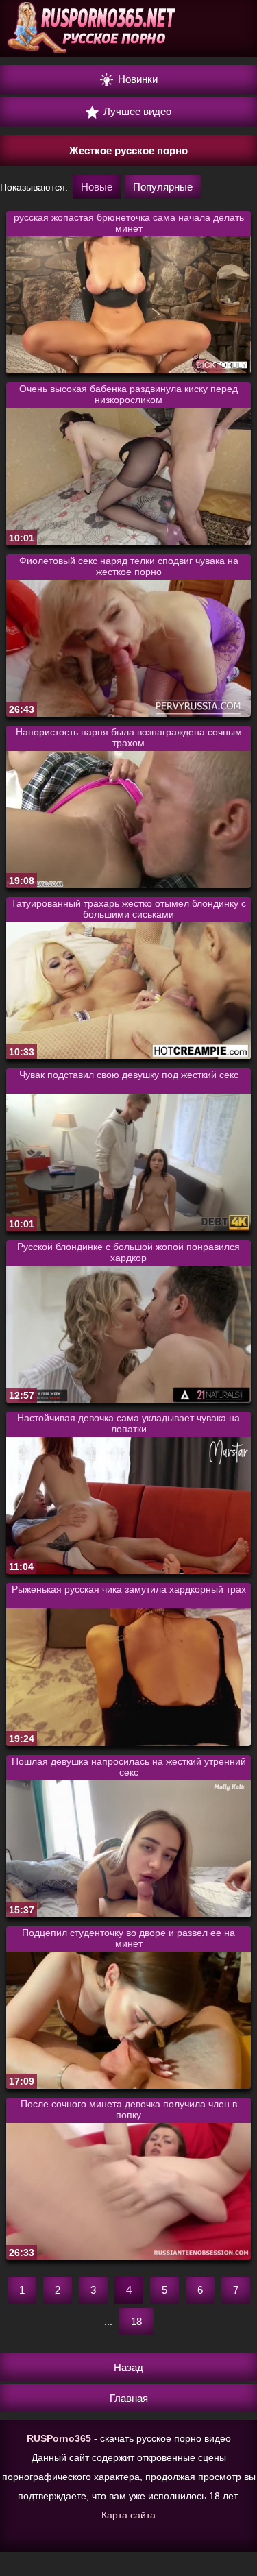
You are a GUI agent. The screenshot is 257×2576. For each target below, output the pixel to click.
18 (136, 2321)
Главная (129, 2398)
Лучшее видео (136, 111)
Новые (97, 187)
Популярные (163, 187)
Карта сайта (128, 2515)
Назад (128, 2367)
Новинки (136, 79)
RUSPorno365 (59, 2438)
